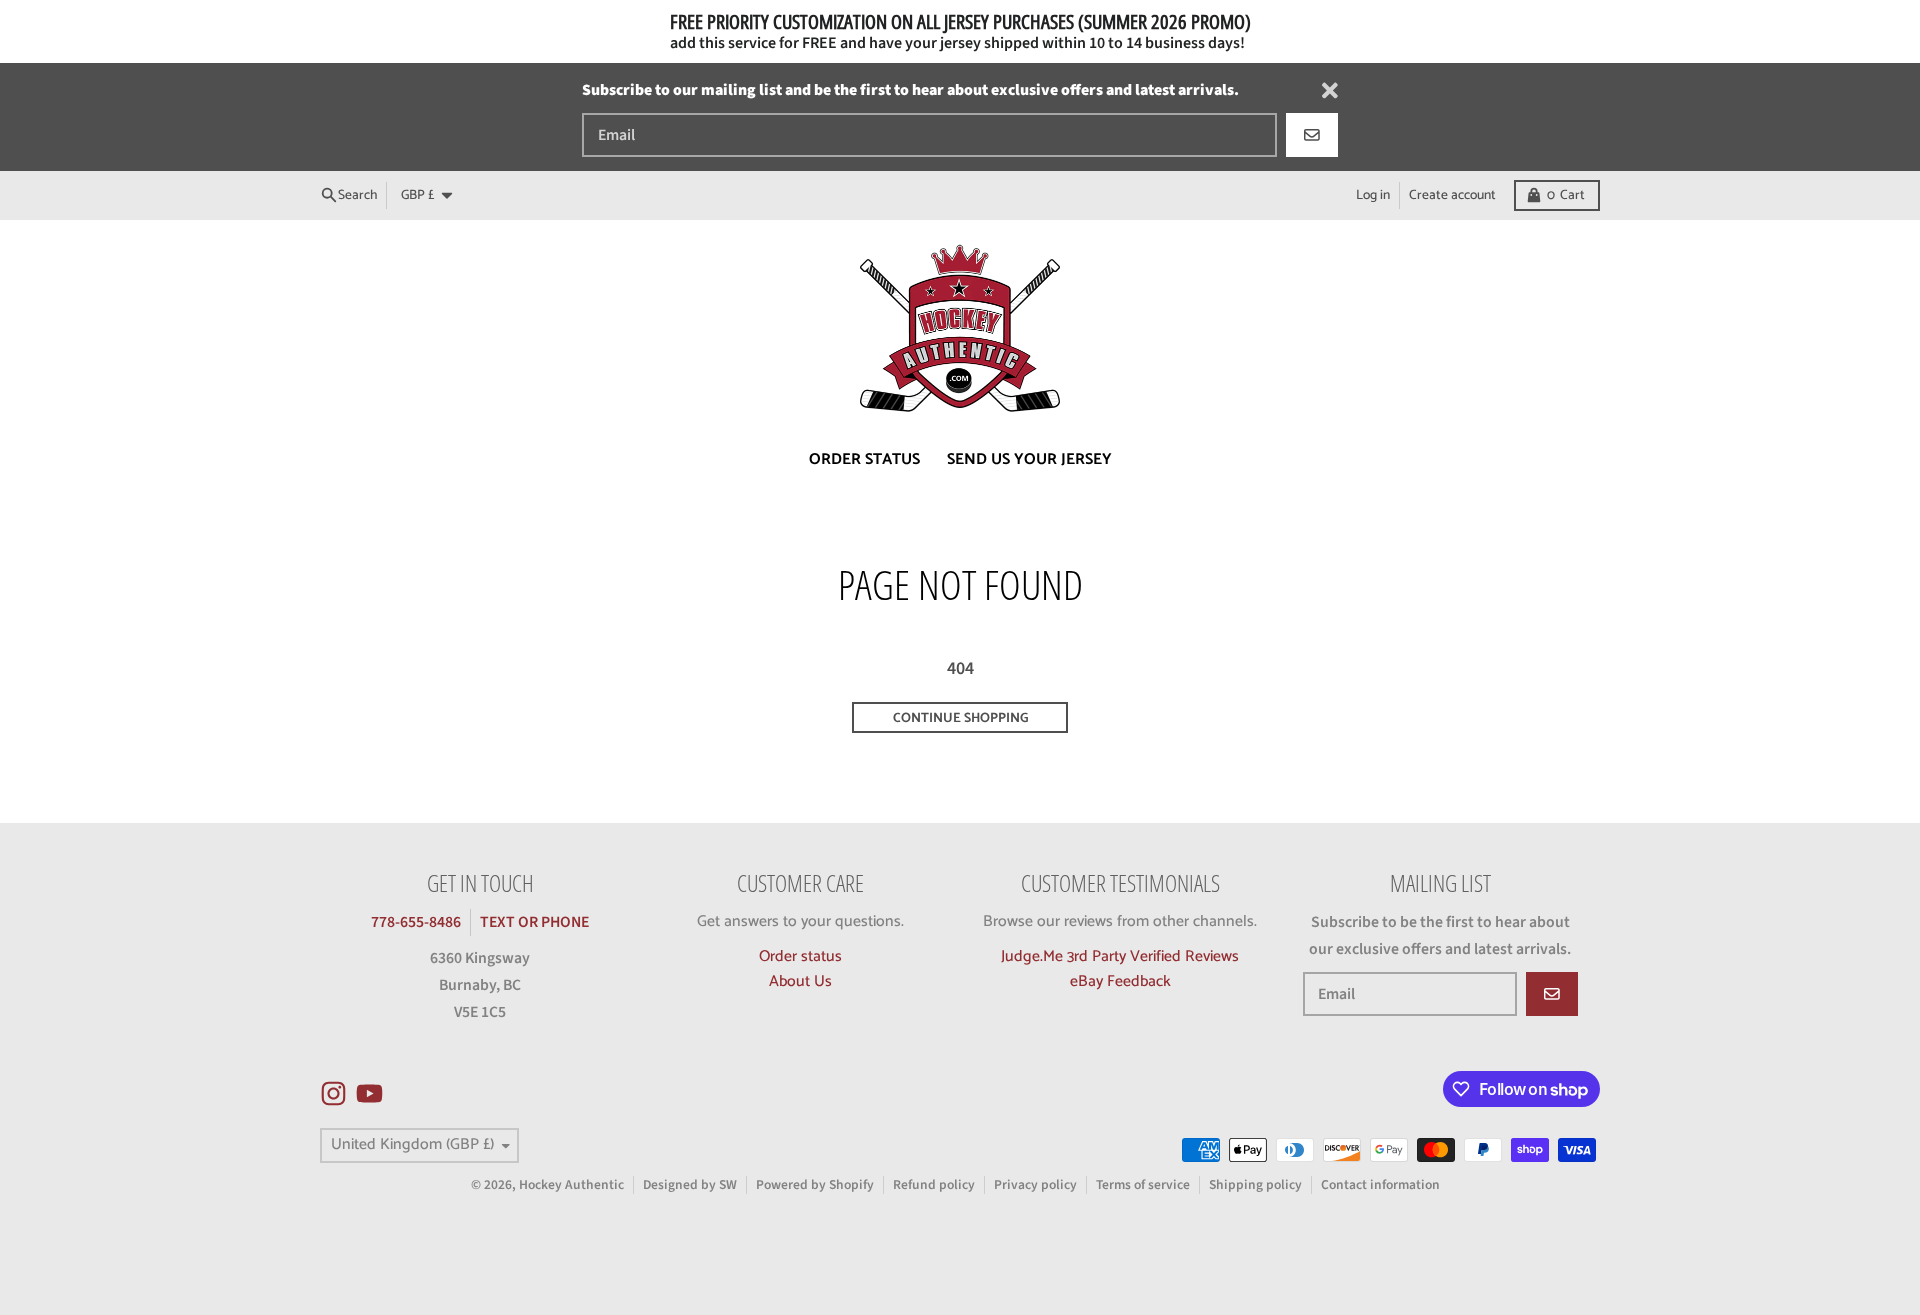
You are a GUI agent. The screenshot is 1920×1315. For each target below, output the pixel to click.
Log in (1373, 195)
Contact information (1380, 1184)
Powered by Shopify (815, 1184)
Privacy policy (1035, 1184)
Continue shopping (960, 718)
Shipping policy (1255, 1184)
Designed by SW (690, 1184)
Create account (1452, 195)
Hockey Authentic (571, 1184)
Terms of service (1143, 1184)
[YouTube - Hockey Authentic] (369, 1093)
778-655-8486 (416, 922)
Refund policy (934, 1184)
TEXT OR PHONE (534, 922)
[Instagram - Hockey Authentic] (333, 1093)
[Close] (1330, 90)
